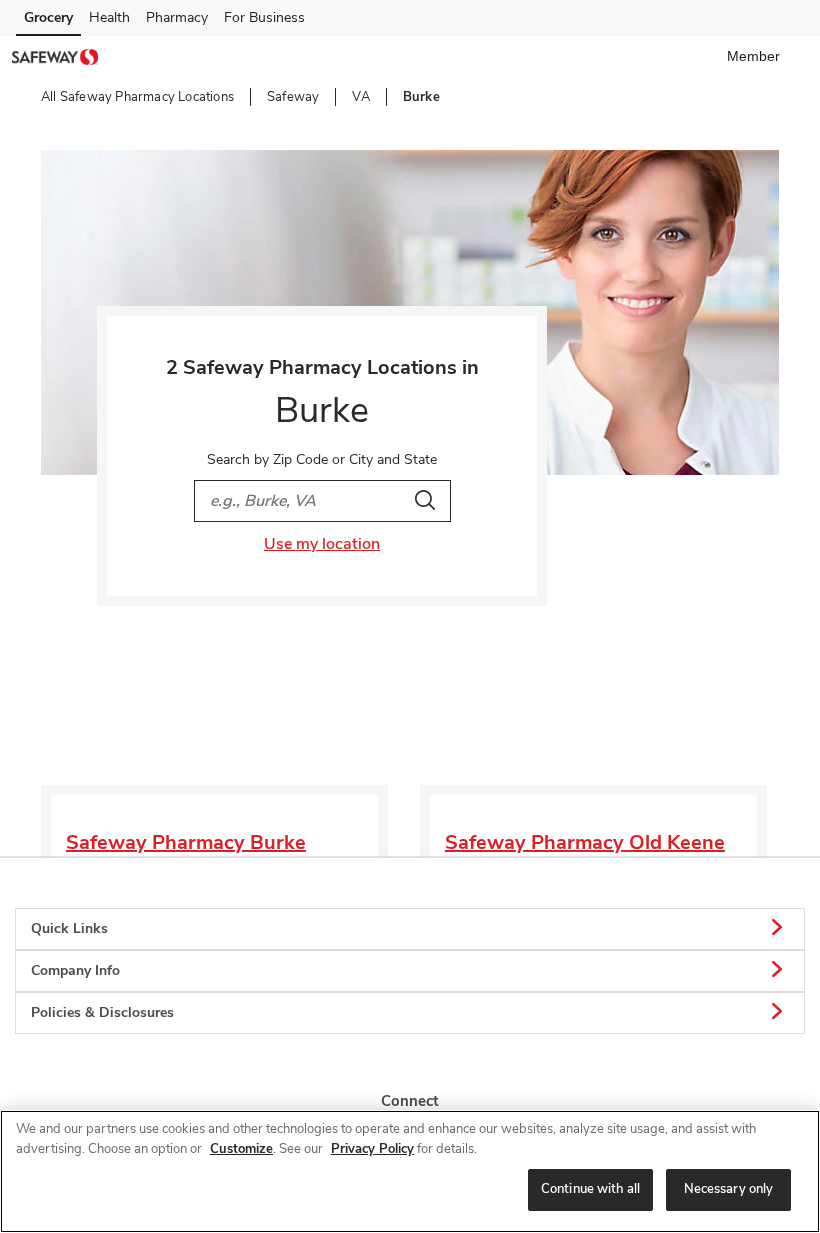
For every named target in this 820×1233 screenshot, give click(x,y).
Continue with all (590, 1189)
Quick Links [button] (69, 928)
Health (109, 17)
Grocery (48, 17)
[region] (410, 1171)
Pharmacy (177, 17)
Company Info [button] (75, 970)
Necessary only (729, 1189)
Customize (241, 1149)
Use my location (322, 544)
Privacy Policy (372, 1149)
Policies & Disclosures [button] (102, 1012)
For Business (264, 17)
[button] (757, 56)
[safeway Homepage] (55, 60)
